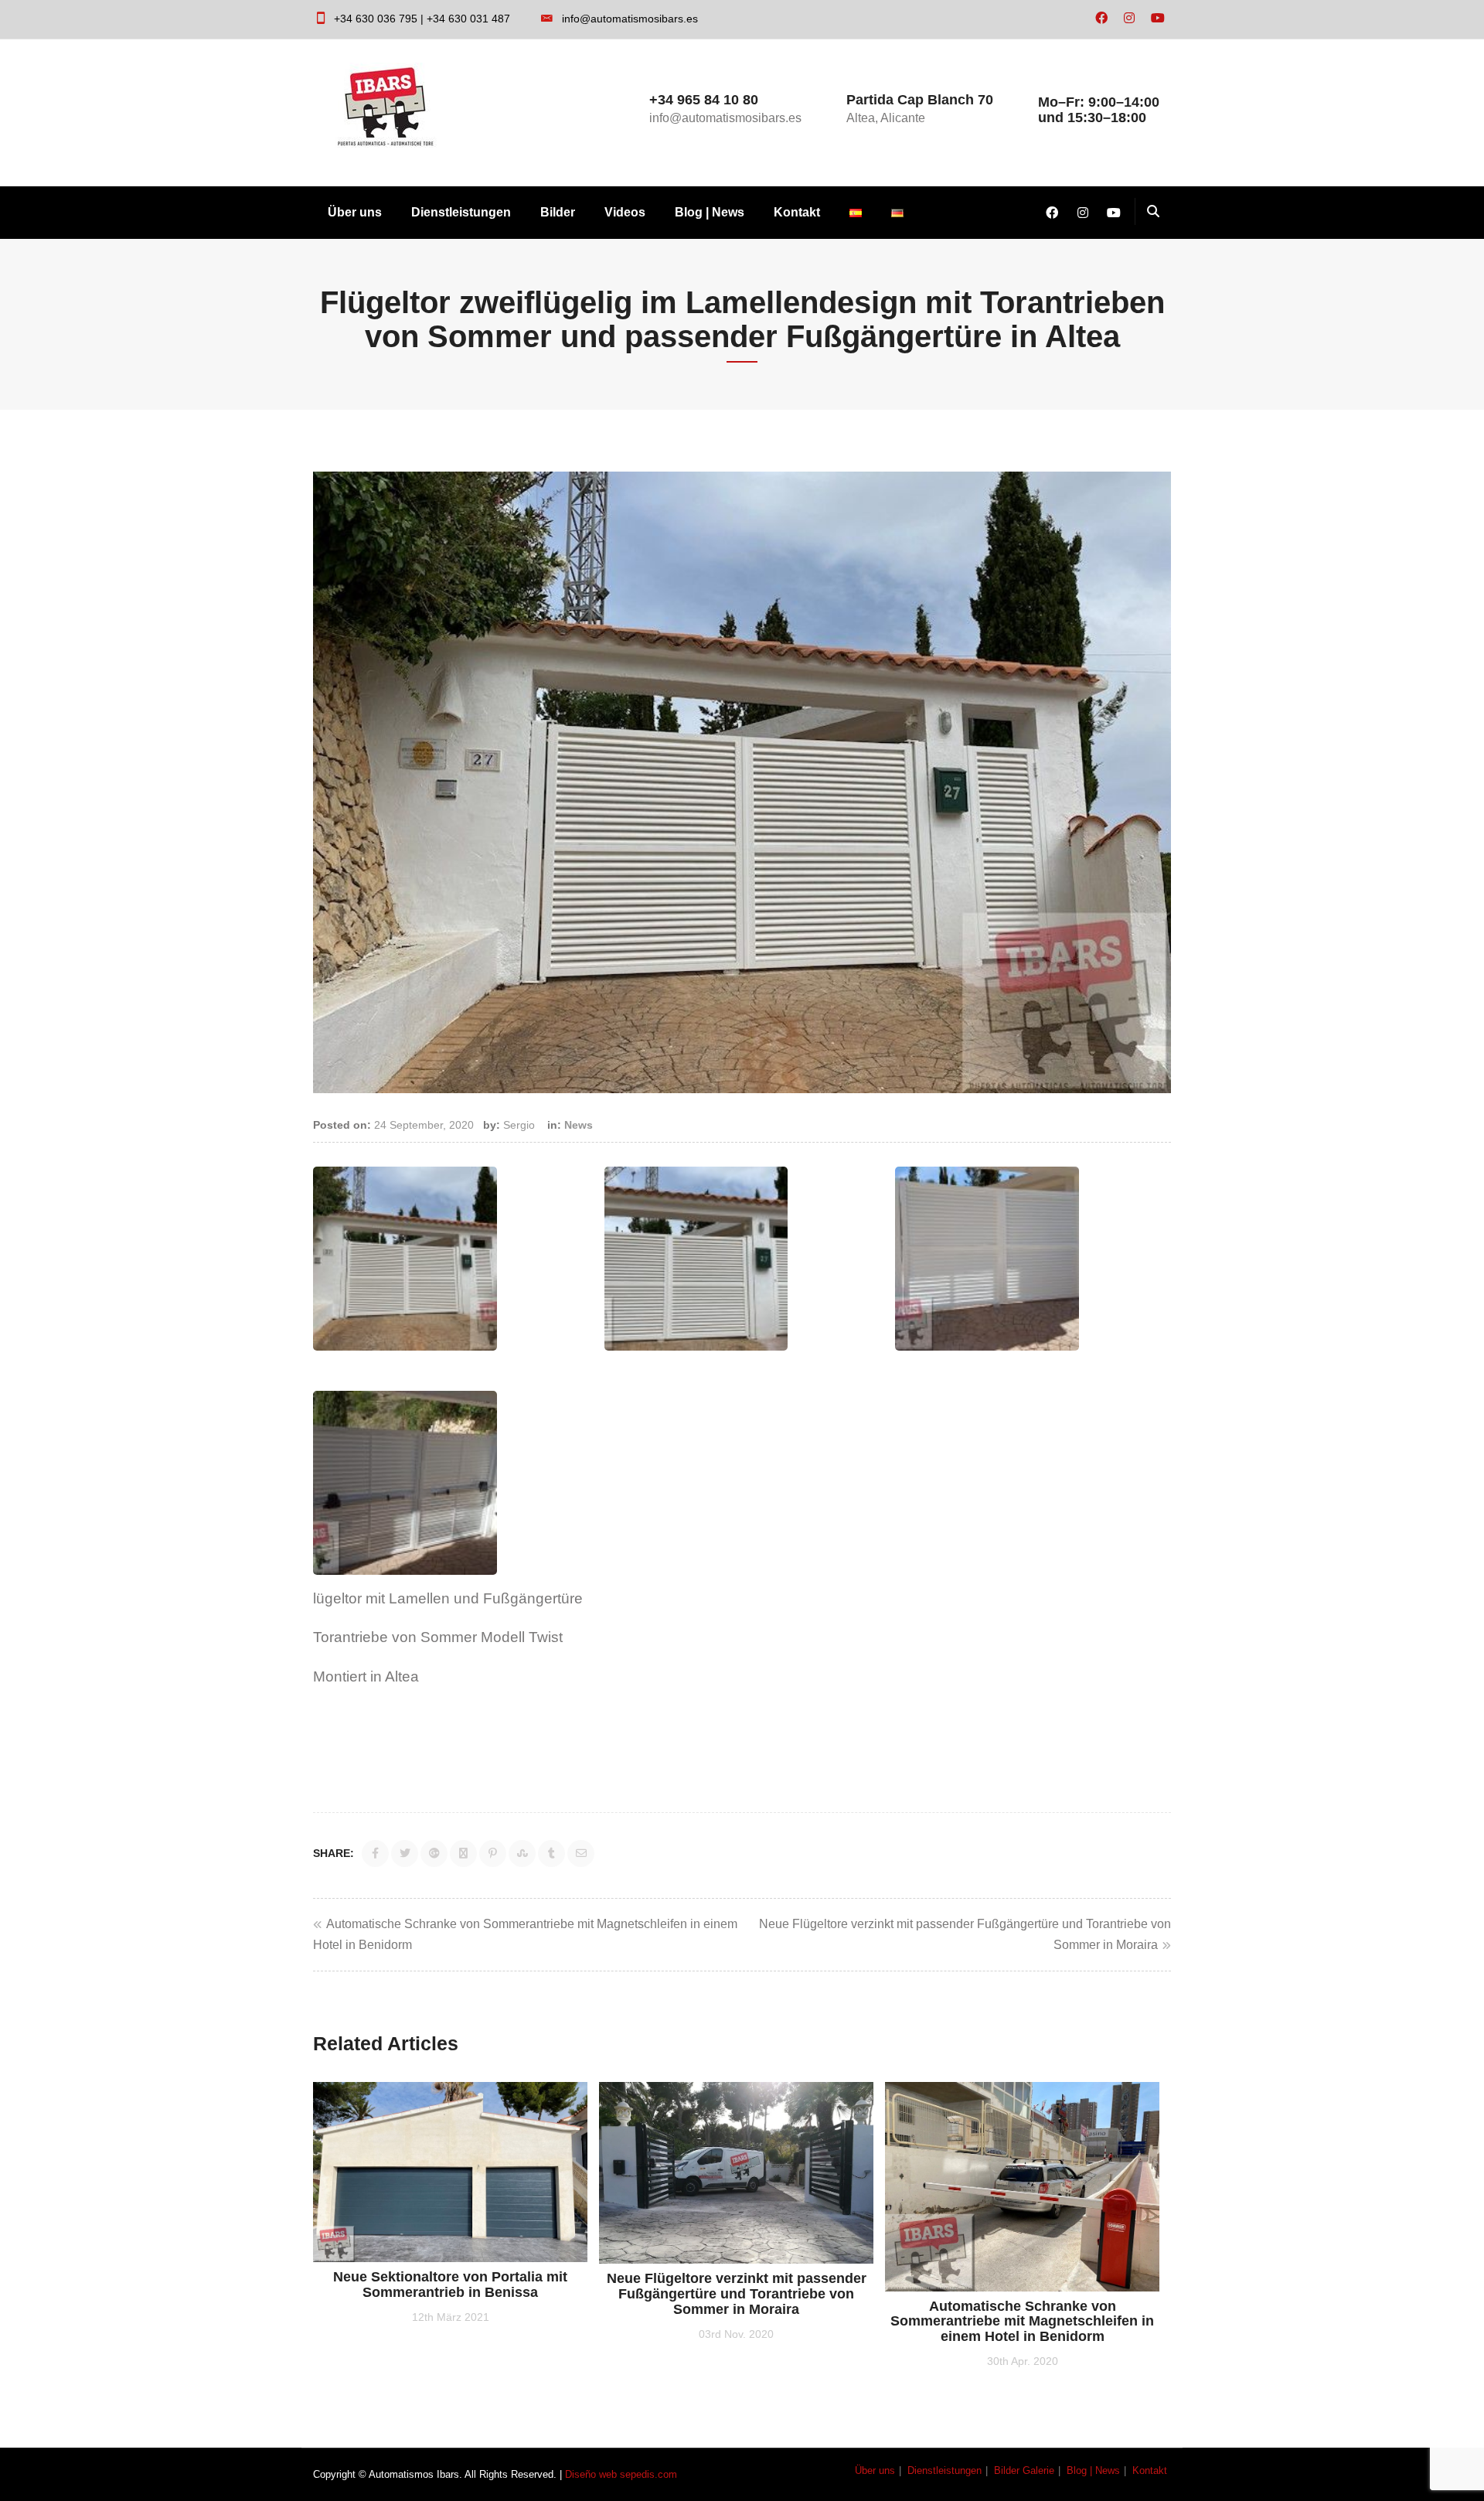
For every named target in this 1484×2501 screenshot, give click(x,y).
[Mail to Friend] (581, 1854)
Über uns (355, 212)
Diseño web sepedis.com (621, 2474)
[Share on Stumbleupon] (522, 1854)
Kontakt (797, 212)
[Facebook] (1101, 19)
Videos (625, 212)
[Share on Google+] (434, 1854)
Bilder (558, 212)
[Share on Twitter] (405, 1854)
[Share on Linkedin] (463, 1854)
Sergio (519, 1125)
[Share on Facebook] (375, 1854)
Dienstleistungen (461, 212)
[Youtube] (1158, 19)
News (579, 1125)
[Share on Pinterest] (493, 1854)
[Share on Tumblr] (551, 1854)
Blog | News (710, 212)
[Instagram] (1129, 19)
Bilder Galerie (1024, 2470)
